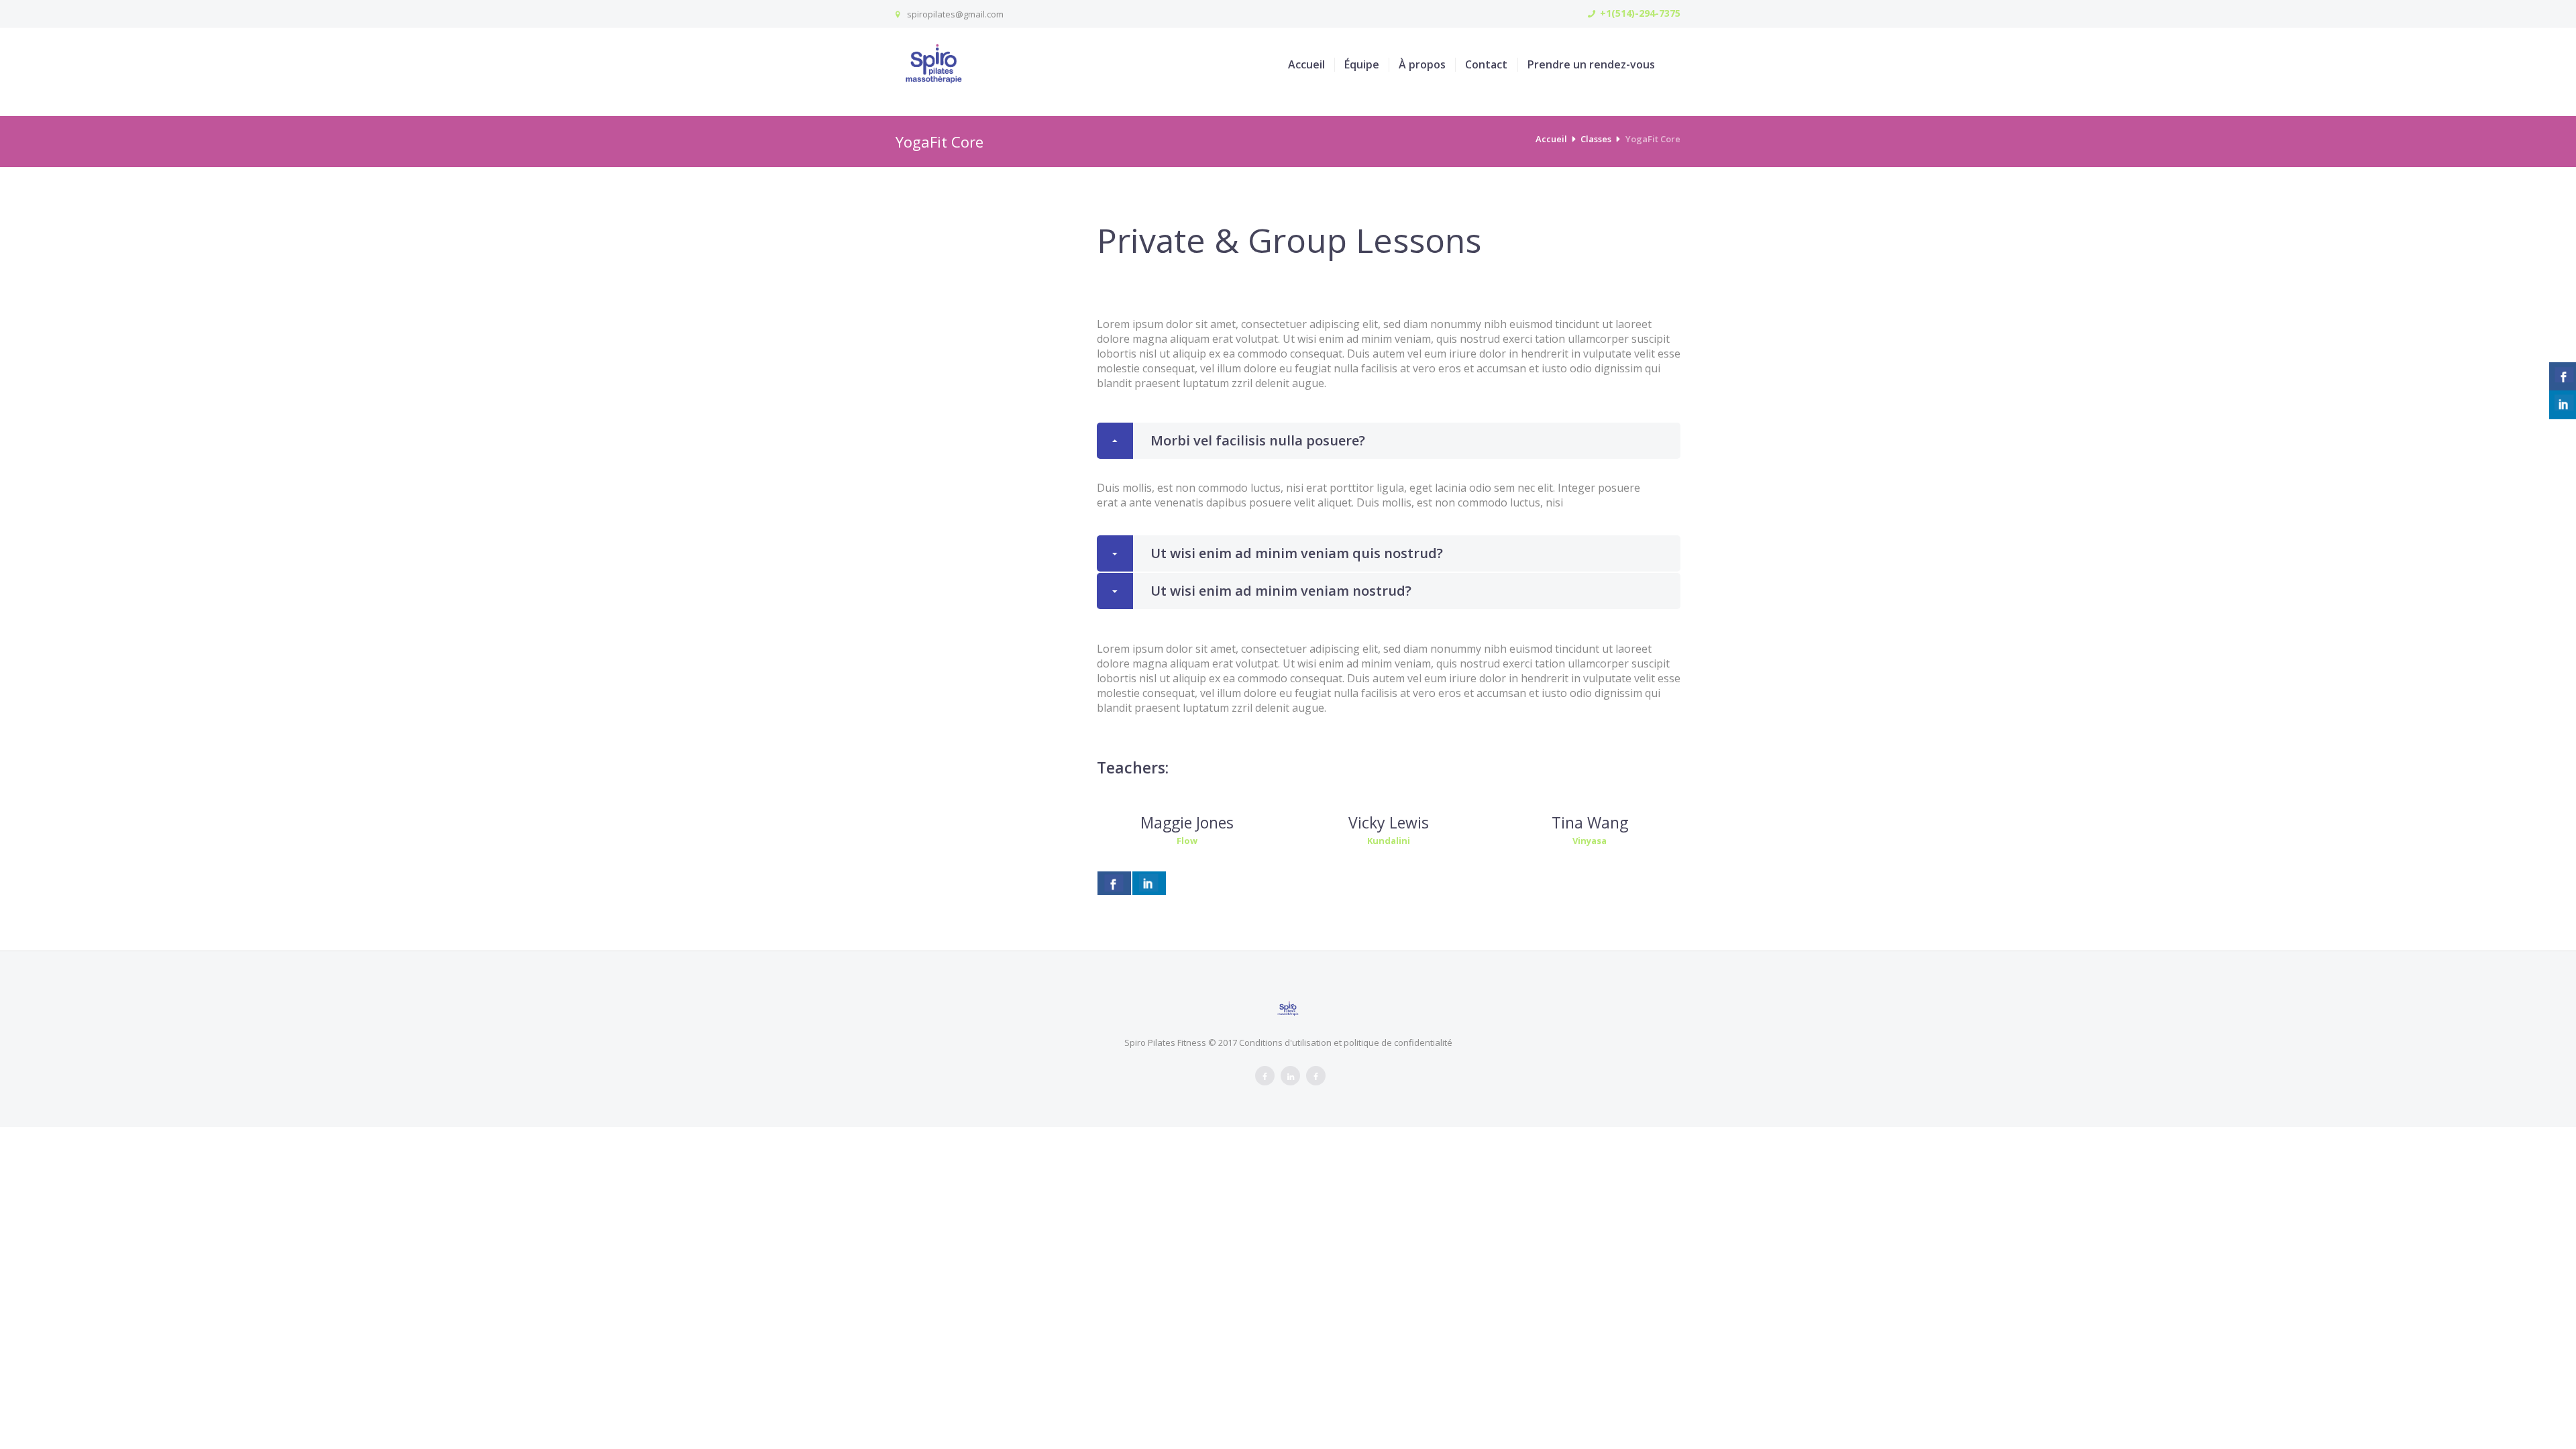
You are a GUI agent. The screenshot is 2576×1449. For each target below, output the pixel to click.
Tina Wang (1590, 822)
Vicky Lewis (1389, 822)
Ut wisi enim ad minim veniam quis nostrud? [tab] (1297, 553)
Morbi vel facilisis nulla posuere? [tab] (1258, 440)
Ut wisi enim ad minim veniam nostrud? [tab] (1281, 591)
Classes (1596, 139)
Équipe (1362, 65)
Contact (1486, 65)
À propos (1422, 65)
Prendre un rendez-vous (1591, 65)
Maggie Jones (1187, 822)
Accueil (1306, 65)
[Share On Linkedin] (1149, 883)
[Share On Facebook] (1114, 883)
